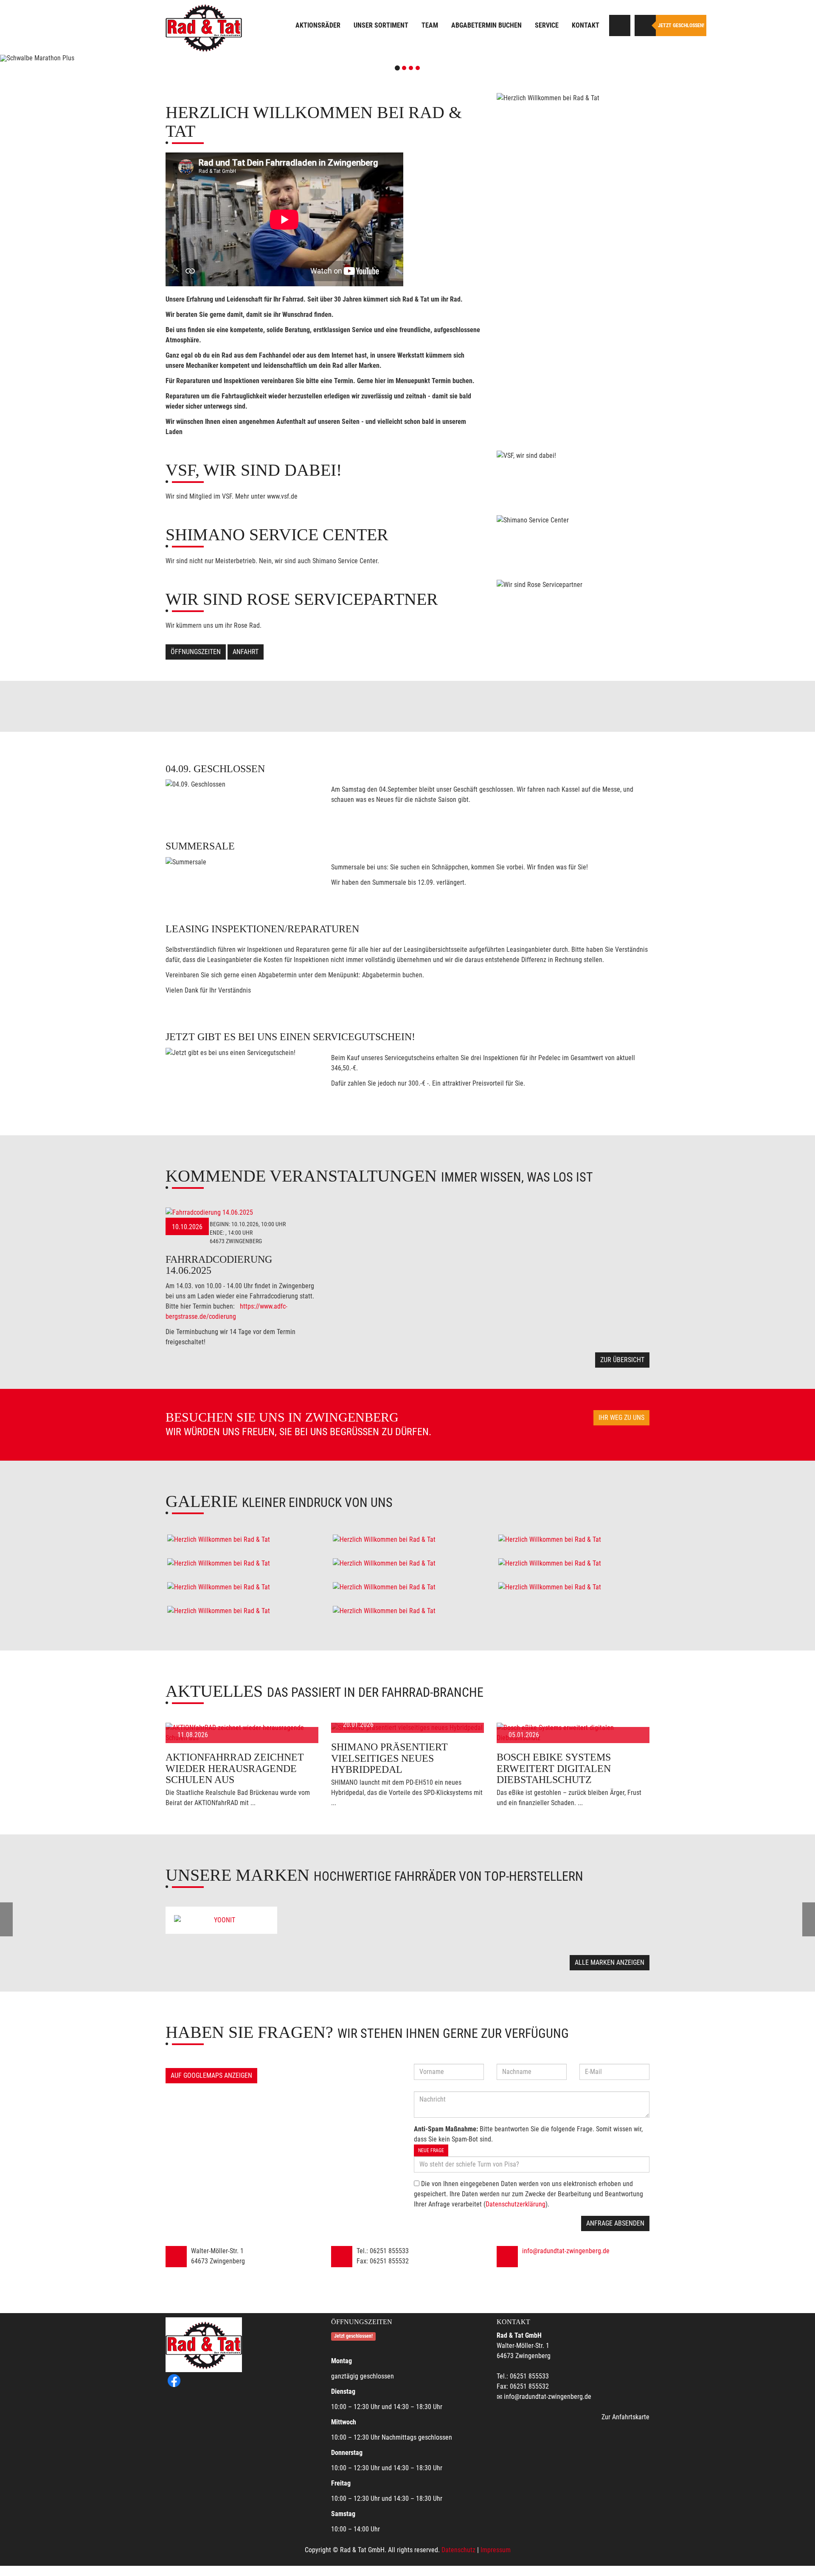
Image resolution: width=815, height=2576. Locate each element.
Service (547, 25)
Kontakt (586, 25)
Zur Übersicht (622, 1360)
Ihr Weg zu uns (621, 1418)
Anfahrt (246, 652)
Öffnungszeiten (196, 652)
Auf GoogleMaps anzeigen (211, 2075)
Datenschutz (458, 2550)
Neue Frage (431, 2150)
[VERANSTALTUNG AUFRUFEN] (242, 1213)
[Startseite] (204, 27)
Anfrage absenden (615, 2223)
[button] (61, 58)
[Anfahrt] (620, 25)
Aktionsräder (318, 25)
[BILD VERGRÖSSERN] (242, 1540)
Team (430, 25)
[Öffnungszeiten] (645, 25)
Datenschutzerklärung (516, 2204)
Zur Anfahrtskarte (625, 2417)
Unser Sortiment (381, 25)
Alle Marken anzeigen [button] (610, 1962)
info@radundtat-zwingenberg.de (566, 2251)
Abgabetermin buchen (486, 25)
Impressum (496, 2550)
